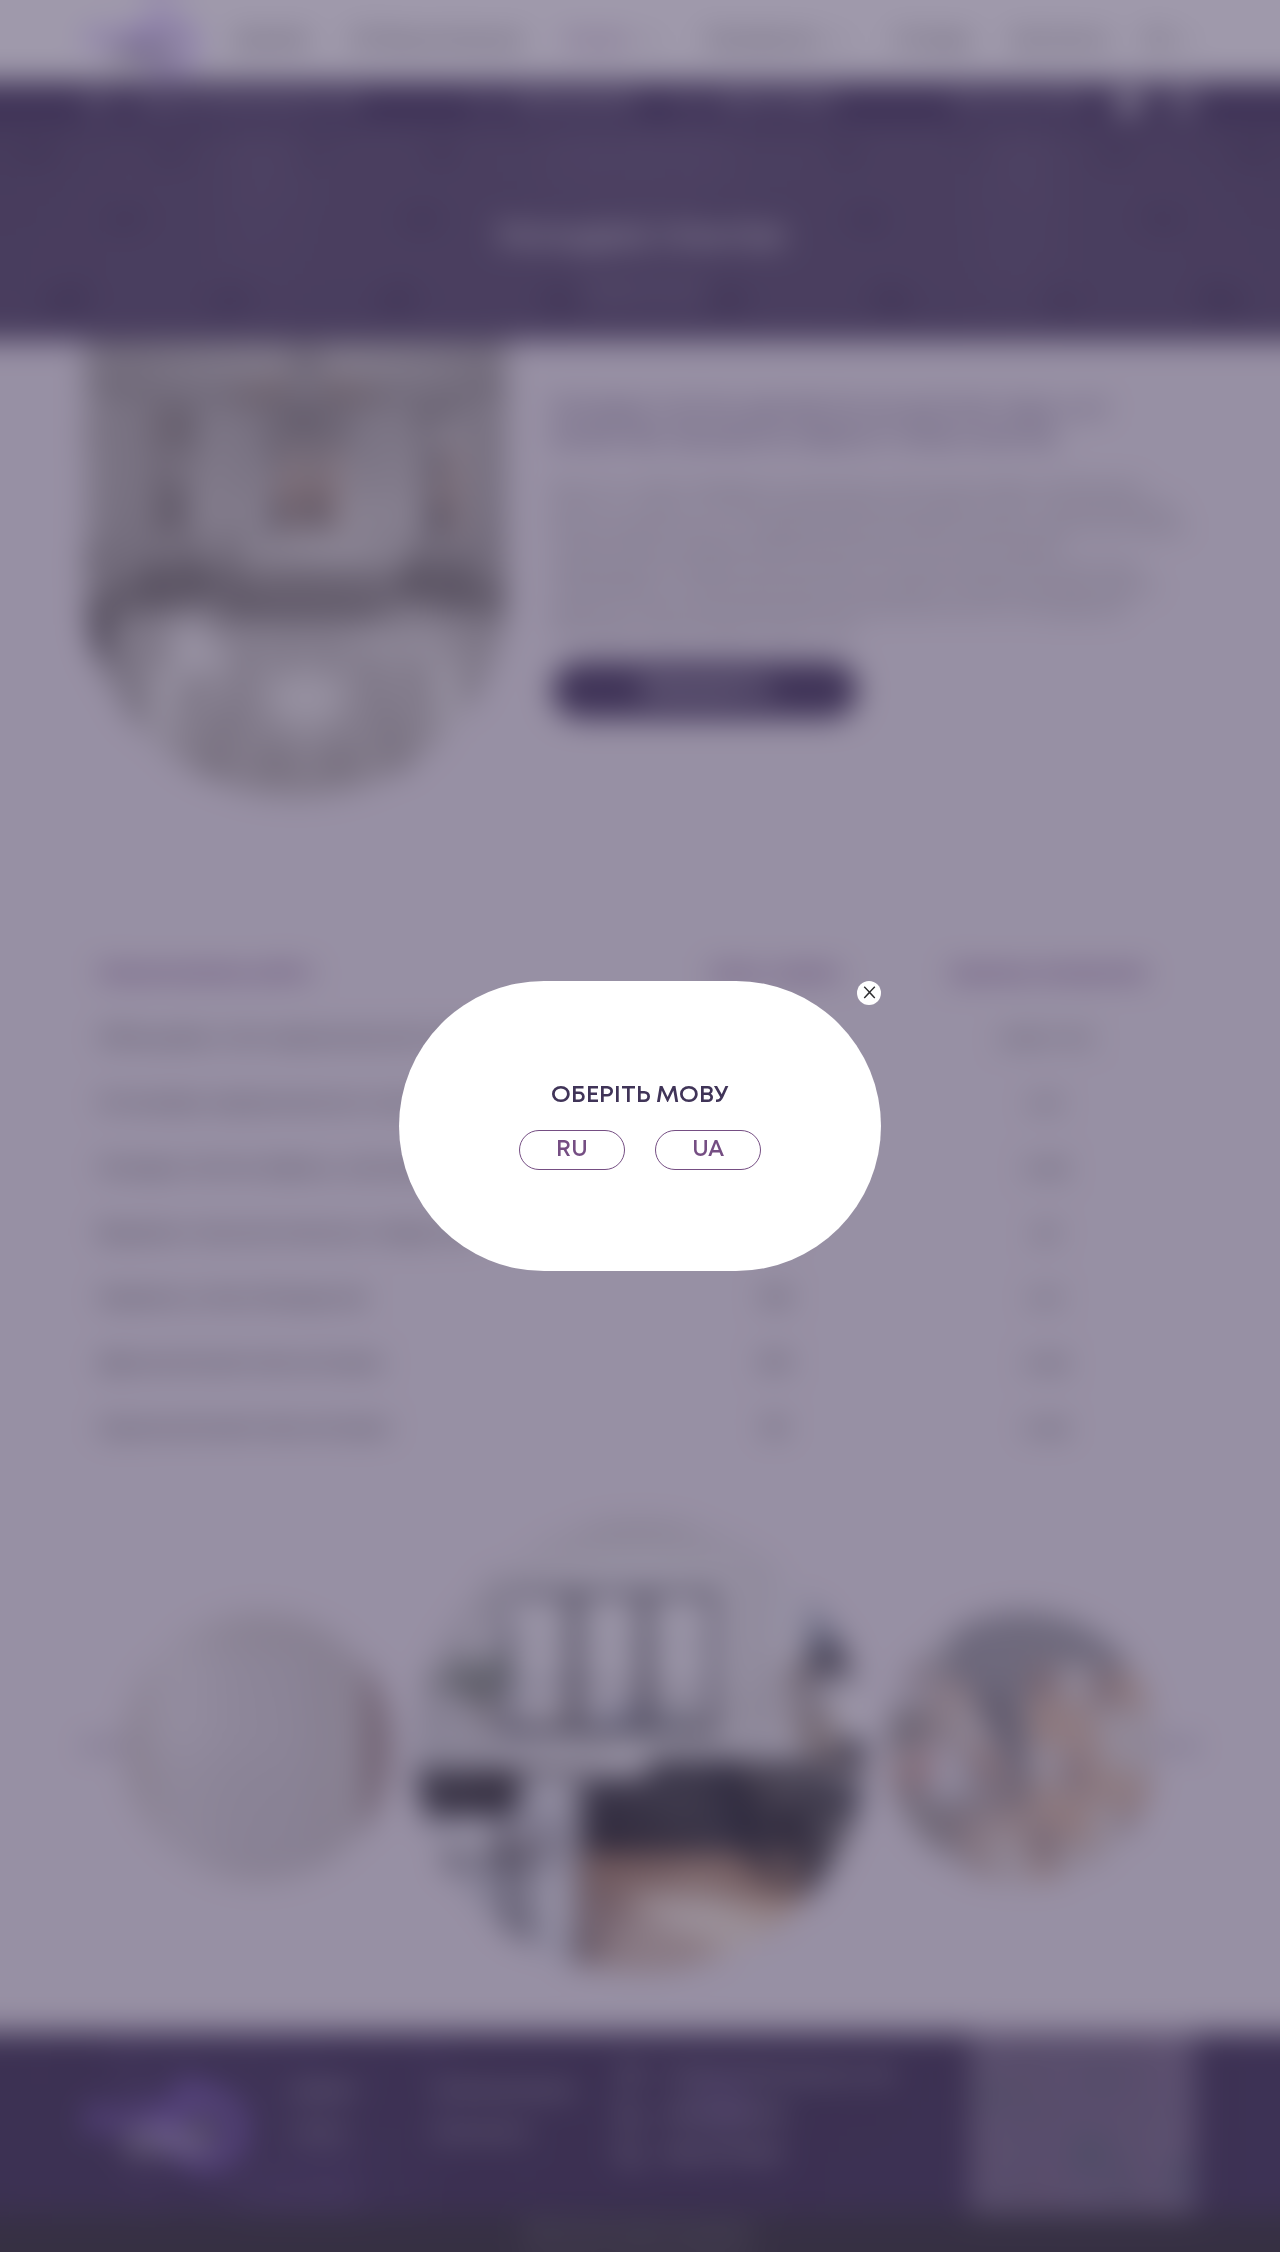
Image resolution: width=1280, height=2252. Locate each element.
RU (572, 1149)
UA (708, 1149)
